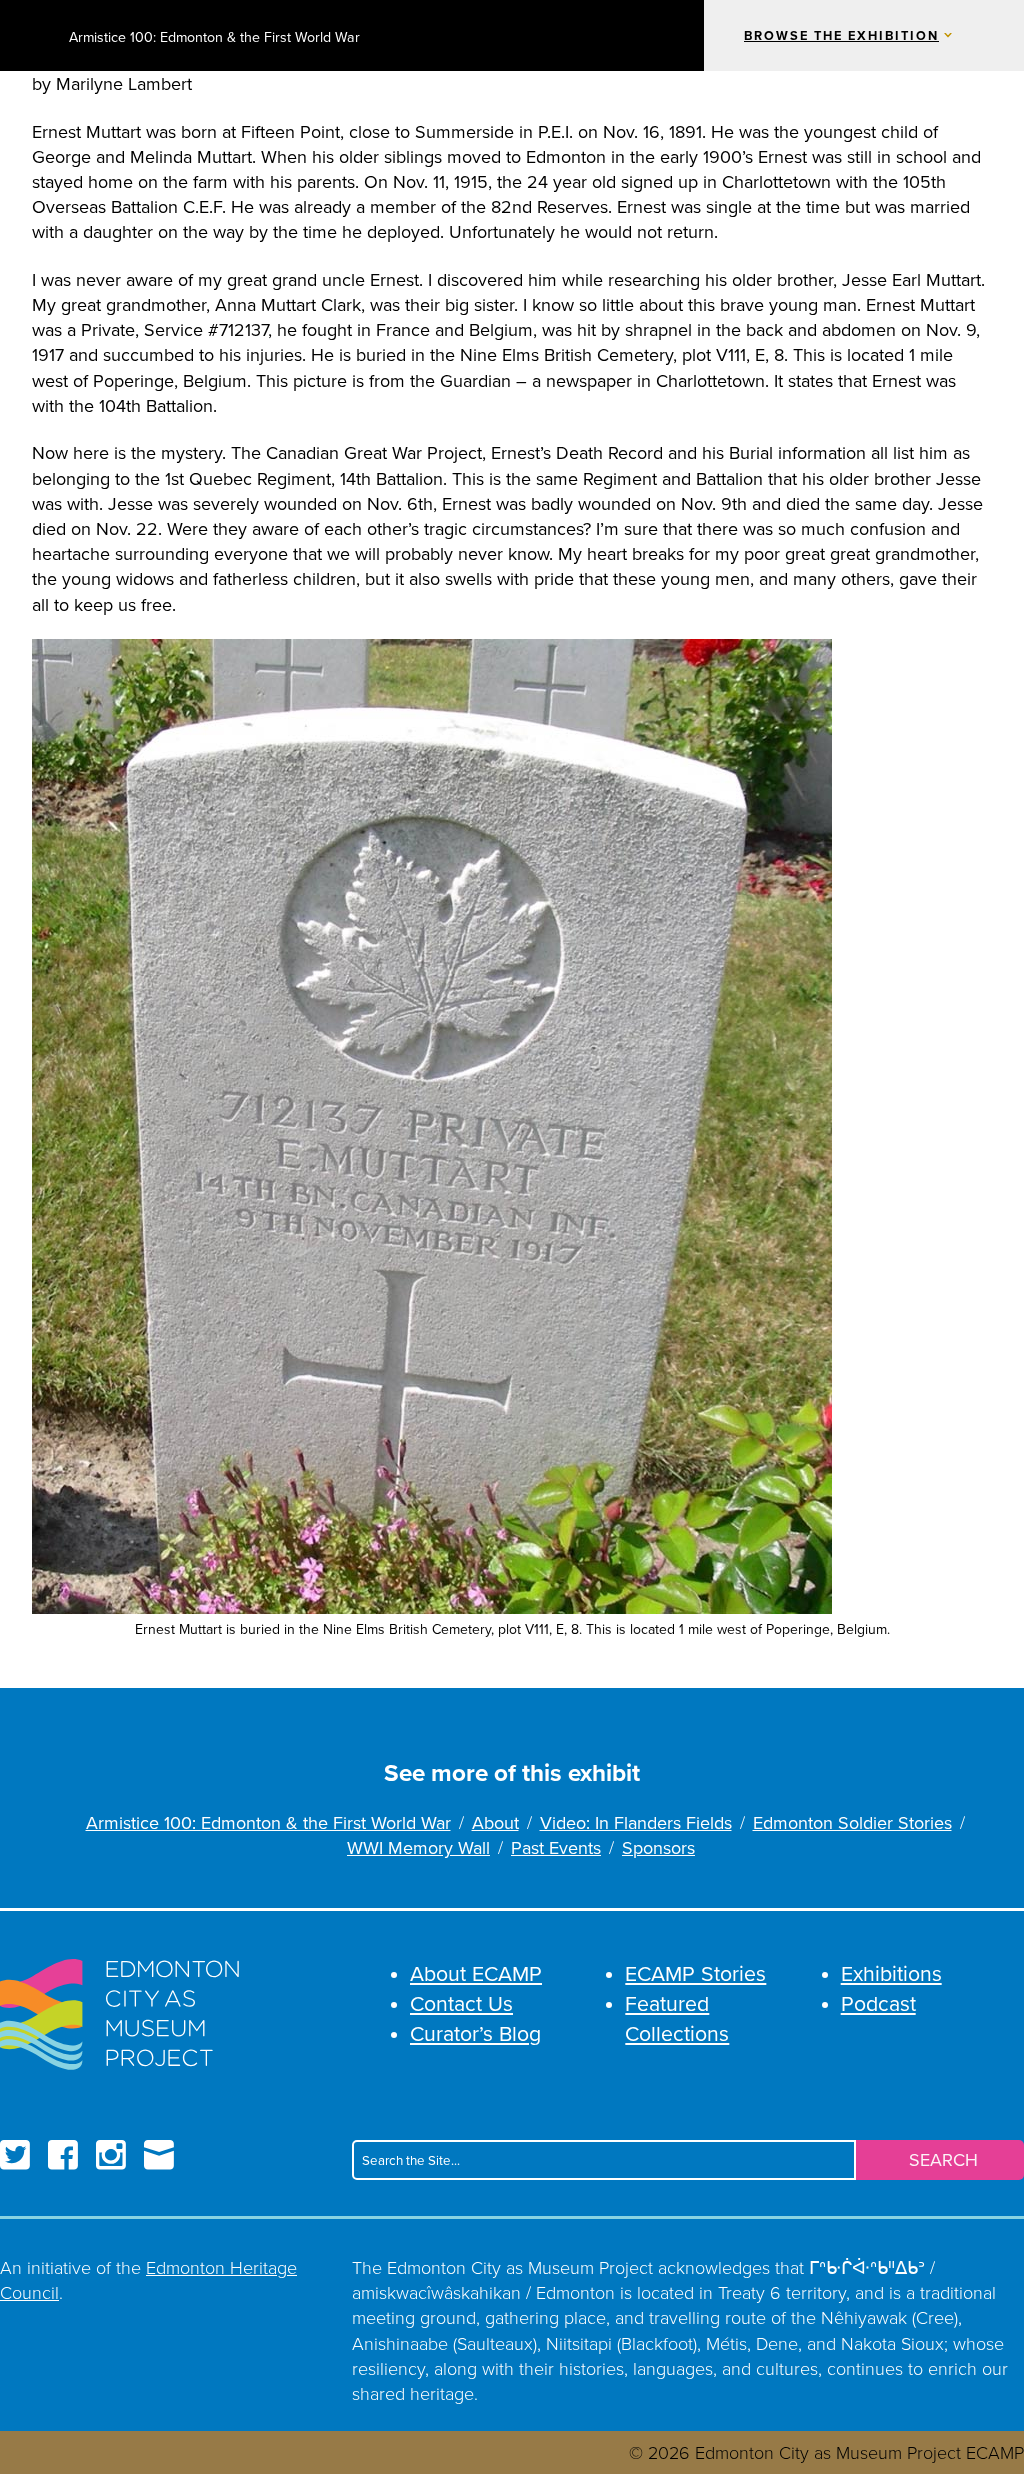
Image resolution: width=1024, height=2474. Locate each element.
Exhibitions (891, 1973)
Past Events (556, 1847)
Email (159, 2155)
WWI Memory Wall (418, 1847)
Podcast (878, 2003)
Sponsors (658, 1847)
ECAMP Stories (695, 1973)
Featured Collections (677, 2018)
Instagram (111, 2155)
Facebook (63, 2155)
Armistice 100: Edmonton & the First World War (214, 37)
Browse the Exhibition (841, 36)
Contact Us (461, 2003)
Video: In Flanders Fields (636, 1822)
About (495, 1822)
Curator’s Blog (475, 2033)
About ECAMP (476, 1973)
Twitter (15, 2155)
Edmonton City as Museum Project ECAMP (26, 35)
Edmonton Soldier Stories (852, 1822)
